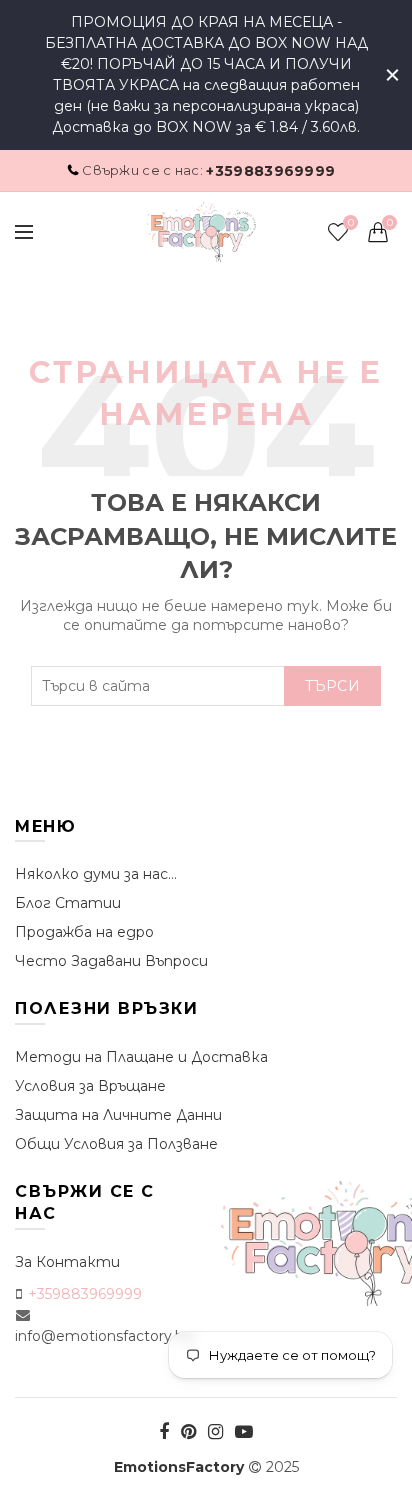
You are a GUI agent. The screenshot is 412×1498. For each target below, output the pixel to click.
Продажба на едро (84, 932)
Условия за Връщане (90, 1086)
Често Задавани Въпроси (111, 961)
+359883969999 (270, 171)
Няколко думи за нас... (96, 874)
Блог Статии (68, 903)
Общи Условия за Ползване (116, 1144)
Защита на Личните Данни (118, 1115)
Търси (333, 686)
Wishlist (350, 223)
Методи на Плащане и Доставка (141, 1057)
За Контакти (67, 1262)
